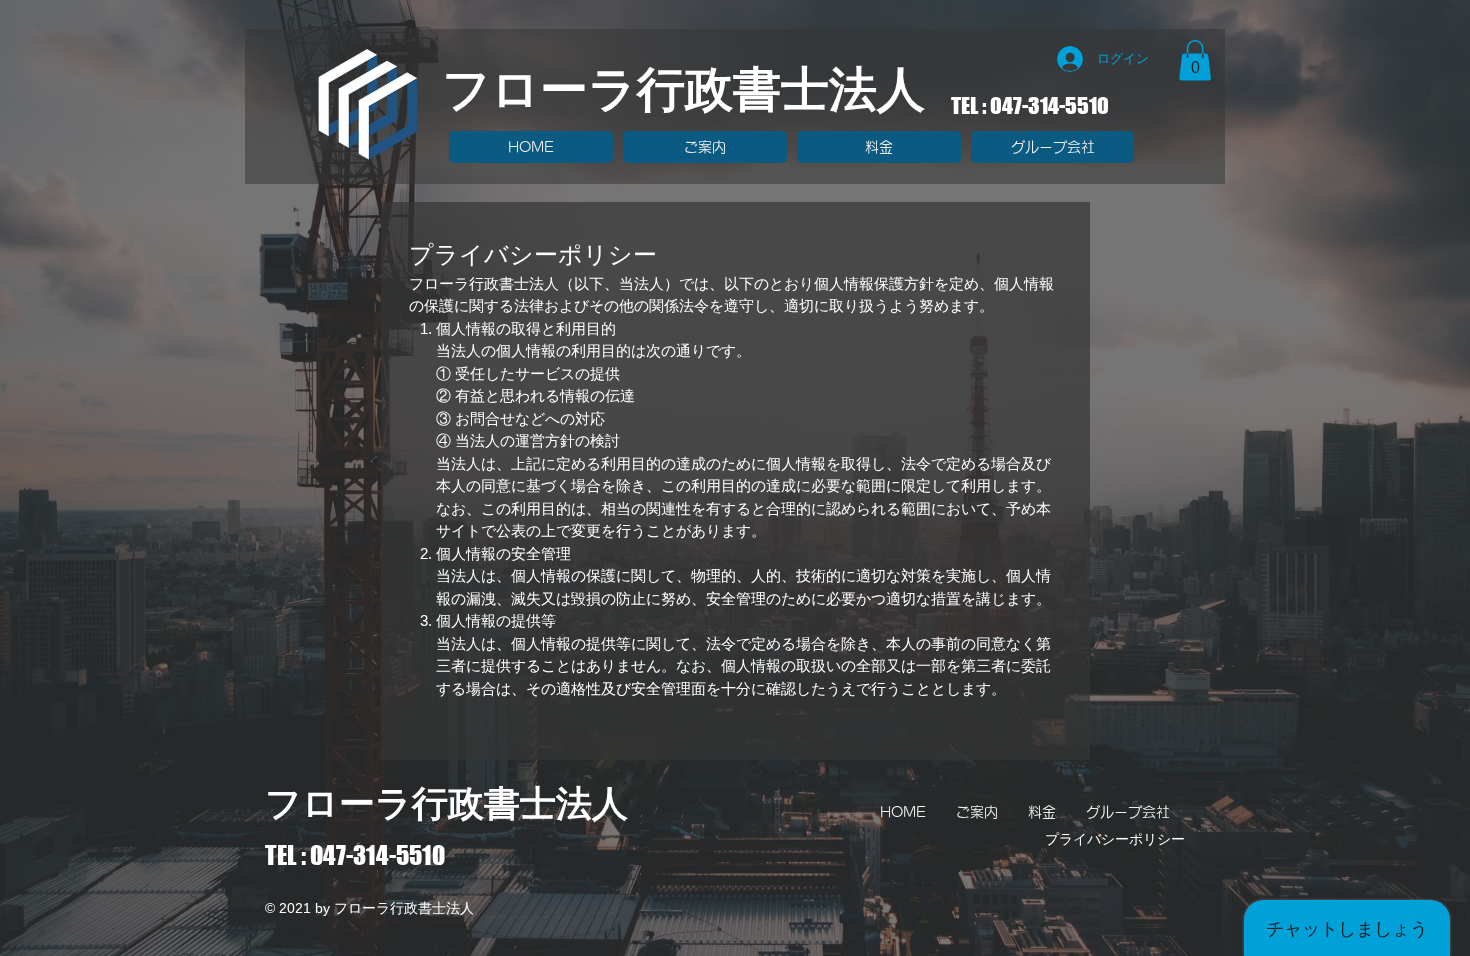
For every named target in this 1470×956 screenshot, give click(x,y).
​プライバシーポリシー (1115, 839)
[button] (1195, 60)
